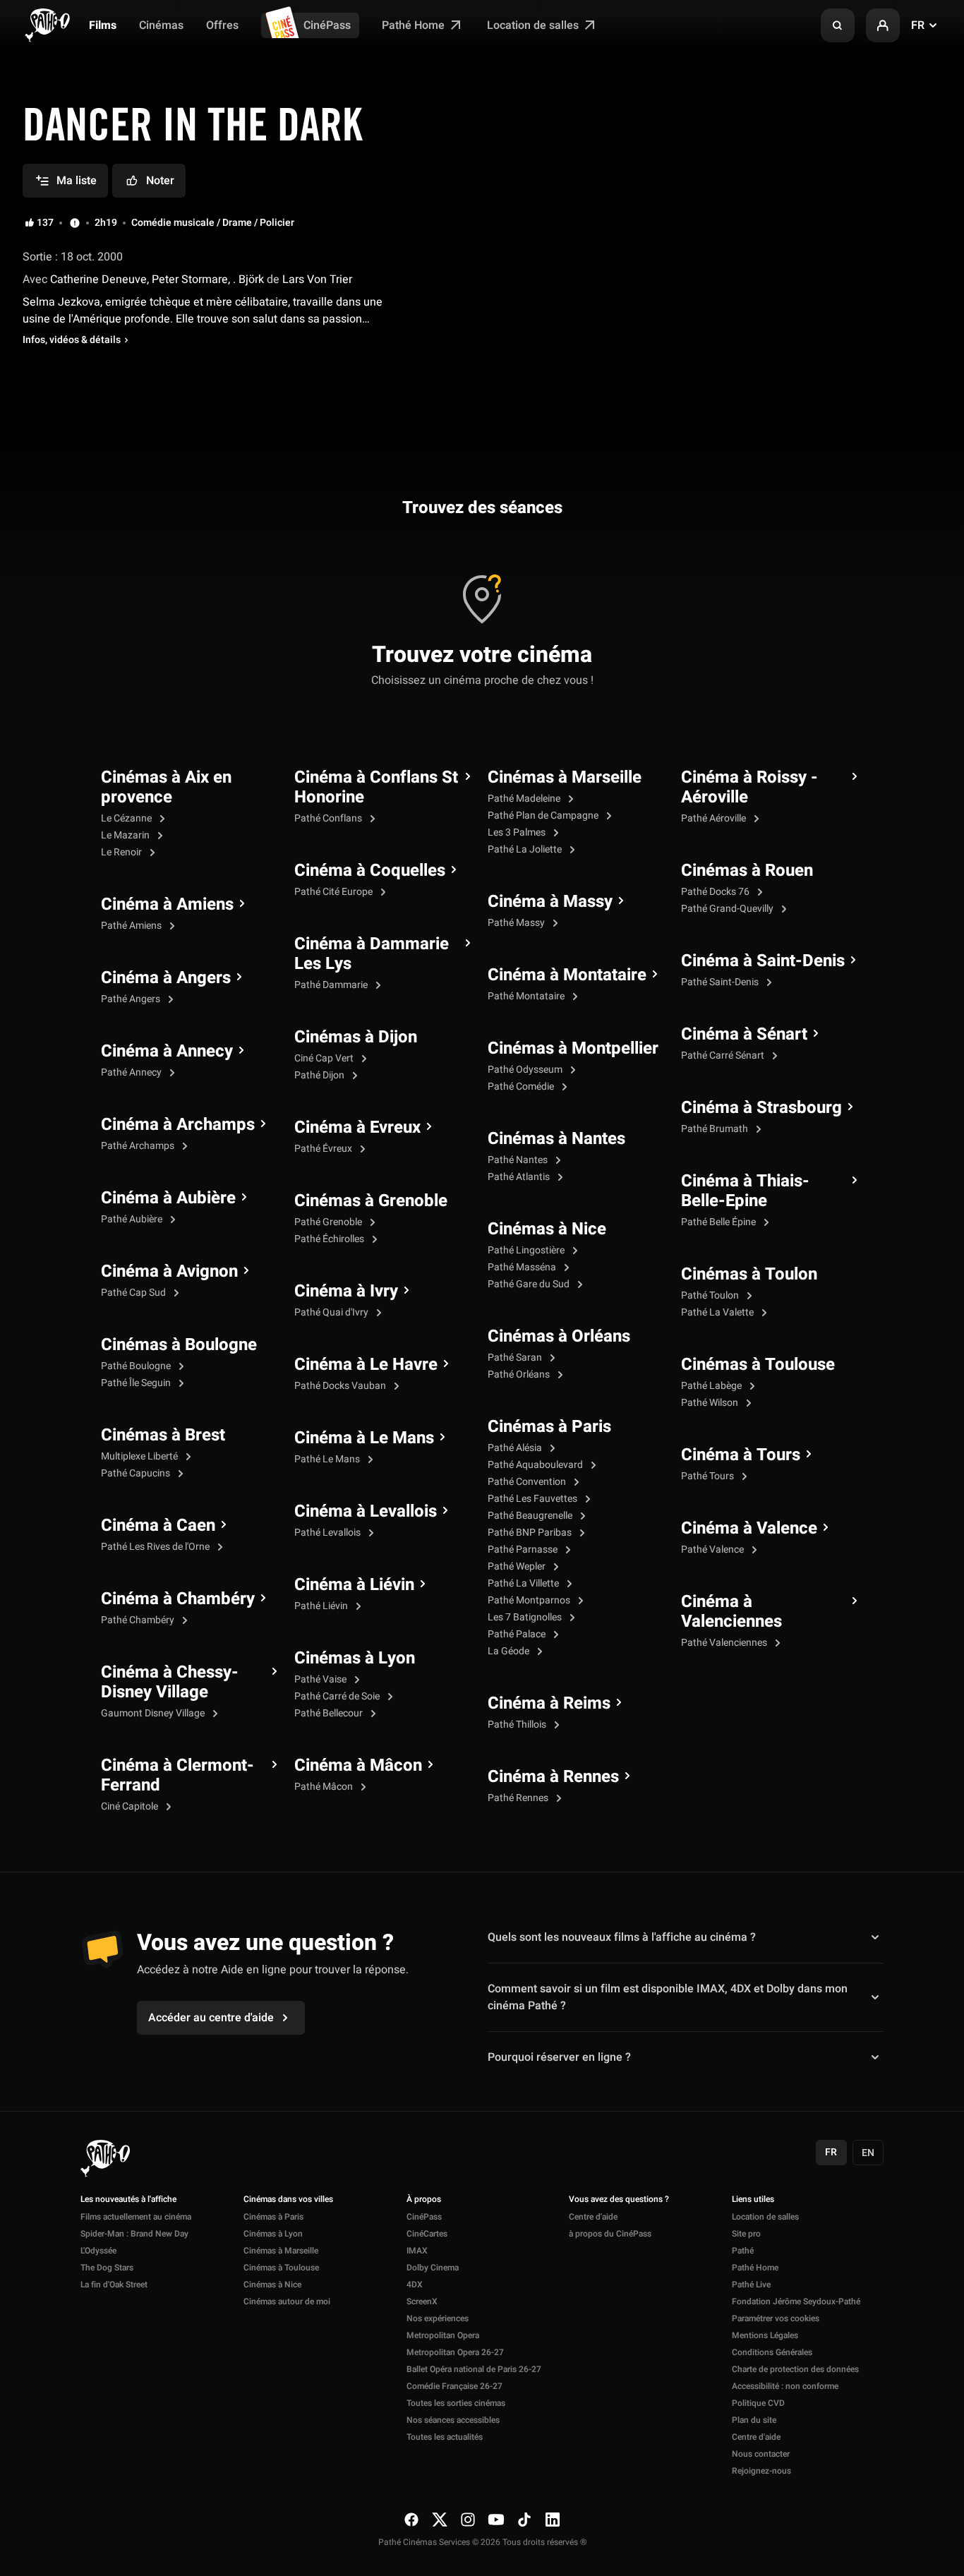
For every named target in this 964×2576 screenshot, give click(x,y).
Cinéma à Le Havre (366, 1365)
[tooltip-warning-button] (75, 223)
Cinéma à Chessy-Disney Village (170, 1683)
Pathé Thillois (518, 1725)
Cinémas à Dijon (356, 1037)
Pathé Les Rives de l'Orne (156, 1547)
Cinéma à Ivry (346, 1292)
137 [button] (45, 223)
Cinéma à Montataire (567, 975)
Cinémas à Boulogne (179, 1345)
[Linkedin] (553, 2519)
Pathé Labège (712, 1386)
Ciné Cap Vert (325, 1058)
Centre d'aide (593, 2217)
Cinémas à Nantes (556, 1139)
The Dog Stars (107, 2268)
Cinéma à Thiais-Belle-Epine (745, 1191)
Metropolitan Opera (443, 2335)
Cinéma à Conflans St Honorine (376, 788)
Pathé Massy (517, 923)
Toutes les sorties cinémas (456, 2403)
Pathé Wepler (518, 1566)
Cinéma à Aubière (168, 1198)
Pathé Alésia (516, 1448)
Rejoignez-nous (761, 2471)
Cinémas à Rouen (747, 871)
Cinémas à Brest (163, 1436)
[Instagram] (468, 2519)
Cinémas (161, 25)
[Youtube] (496, 2519)
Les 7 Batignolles (526, 1617)
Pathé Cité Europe (335, 892)
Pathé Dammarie (332, 985)
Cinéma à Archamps (178, 1125)
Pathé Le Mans (328, 1459)
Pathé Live (751, 2285)
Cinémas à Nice (547, 1229)
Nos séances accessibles (453, 2420)
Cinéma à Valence (749, 1529)
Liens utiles (753, 2200)
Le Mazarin (126, 835)
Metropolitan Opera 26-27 (455, 2352)
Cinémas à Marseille (565, 778)
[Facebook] (411, 2519)
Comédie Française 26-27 (454, 2386)
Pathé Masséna (523, 1267)
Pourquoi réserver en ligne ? (559, 2057)
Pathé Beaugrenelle (531, 1516)
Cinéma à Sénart (744, 1035)
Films (103, 25)
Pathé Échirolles (330, 1239)
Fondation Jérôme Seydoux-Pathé (796, 2301)
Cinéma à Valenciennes (731, 1612)
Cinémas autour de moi (287, 2301)
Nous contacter (761, 2454)
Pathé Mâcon (325, 1787)
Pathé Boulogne (137, 1366)
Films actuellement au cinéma (136, 2217)
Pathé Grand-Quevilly (728, 909)
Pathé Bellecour (330, 1713)
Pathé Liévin (322, 1606)
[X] (440, 2519)
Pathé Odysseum (526, 1070)
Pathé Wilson (711, 1403)
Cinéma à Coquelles (370, 871)
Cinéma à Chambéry (178, 1599)
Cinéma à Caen (158, 1526)
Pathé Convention (528, 1482)
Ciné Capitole (131, 1806)
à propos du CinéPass (610, 2234)
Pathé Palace (518, 1634)
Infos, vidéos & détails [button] (72, 340)
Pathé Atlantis (520, 1177)
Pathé (743, 2251)
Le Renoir (122, 852)
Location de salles (534, 25)
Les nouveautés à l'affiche (128, 2200)
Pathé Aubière (133, 1219)
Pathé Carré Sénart (724, 1055)
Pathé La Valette (718, 1312)
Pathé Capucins (137, 1473)
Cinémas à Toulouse (758, 1365)
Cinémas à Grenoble (371, 1201)
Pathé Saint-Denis (721, 982)
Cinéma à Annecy (167, 1052)
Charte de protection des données (795, 2369)
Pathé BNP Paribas (531, 1533)
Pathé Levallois (329, 1533)
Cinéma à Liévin (354, 1585)
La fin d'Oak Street (114, 2285)
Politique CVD (758, 2403)
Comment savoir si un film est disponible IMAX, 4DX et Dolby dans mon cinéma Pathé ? (668, 1997)
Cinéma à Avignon (169, 1272)
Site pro (746, 2234)
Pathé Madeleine (525, 799)
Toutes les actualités (445, 2437)
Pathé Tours (709, 1476)
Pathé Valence (713, 1549)
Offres (222, 25)
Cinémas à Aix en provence (166, 788)
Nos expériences (438, 2318)
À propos (424, 2200)
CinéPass (327, 25)
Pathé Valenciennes (725, 1643)
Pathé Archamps (139, 1146)
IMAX (417, 2251)
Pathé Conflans (329, 818)
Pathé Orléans (520, 1374)
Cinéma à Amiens (167, 905)
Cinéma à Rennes (553, 1777)
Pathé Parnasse (524, 1549)
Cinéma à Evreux (357, 1128)
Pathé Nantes (519, 1160)
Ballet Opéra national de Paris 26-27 (474, 2369)
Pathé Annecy (132, 1072)
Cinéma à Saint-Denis (763, 961)
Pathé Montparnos (530, 1600)
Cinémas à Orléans (559, 1337)
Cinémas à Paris (549, 1427)
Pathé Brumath (716, 1129)
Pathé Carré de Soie (338, 1696)
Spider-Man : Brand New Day (134, 2234)
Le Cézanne (127, 818)
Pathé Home (415, 25)
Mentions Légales (765, 2335)
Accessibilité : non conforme (785, 2386)
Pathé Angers (132, 999)
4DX (415, 2285)
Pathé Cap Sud (134, 1293)
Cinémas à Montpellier (573, 1049)
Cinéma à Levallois (366, 1512)
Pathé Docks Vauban (341, 1386)
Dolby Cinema (433, 2268)
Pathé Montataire (527, 996)
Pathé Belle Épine (719, 1222)
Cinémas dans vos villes (288, 2200)
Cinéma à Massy (550, 902)
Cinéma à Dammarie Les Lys (372, 954)
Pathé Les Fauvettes (534, 1499)
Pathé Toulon (711, 1295)
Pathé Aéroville (715, 818)
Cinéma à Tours (741, 1455)
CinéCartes (427, 2234)
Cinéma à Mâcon (358, 1766)
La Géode (510, 1651)
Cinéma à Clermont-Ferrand (177, 1776)
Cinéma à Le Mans (364, 1438)
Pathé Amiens (132, 926)
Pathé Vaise (321, 1679)
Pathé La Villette (524, 1583)
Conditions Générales (772, 2352)
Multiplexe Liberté (140, 1456)
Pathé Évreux (324, 1149)
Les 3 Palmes (518, 832)
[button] (838, 25)
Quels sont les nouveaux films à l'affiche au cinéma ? (622, 1937)
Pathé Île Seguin (137, 1383)
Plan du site (754, 2420)
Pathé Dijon (320, 1075)
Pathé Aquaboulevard (536, 1465)
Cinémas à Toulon (749, 1275)
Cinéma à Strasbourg (761, 1108)
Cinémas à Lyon (355, 1659)
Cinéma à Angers (166, 978)
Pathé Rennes (519, 1798)
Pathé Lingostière (527, 1250)
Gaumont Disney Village (154, 1713)
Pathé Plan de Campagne (544, 815)
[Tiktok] (524, 2519)
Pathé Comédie (522, 1087)
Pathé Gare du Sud (530, 1284)
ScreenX (422, 2301)
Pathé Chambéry (139, 1620)
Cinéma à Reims (549, 1704)
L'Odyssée (98, 2251)
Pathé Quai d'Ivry (332, 1312)
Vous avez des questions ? (619, 2200)
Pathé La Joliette (526, 849)
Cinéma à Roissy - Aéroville (749, 788)
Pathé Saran (516, 1358)
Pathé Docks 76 (716, 892)
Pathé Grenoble (329, 1222)
